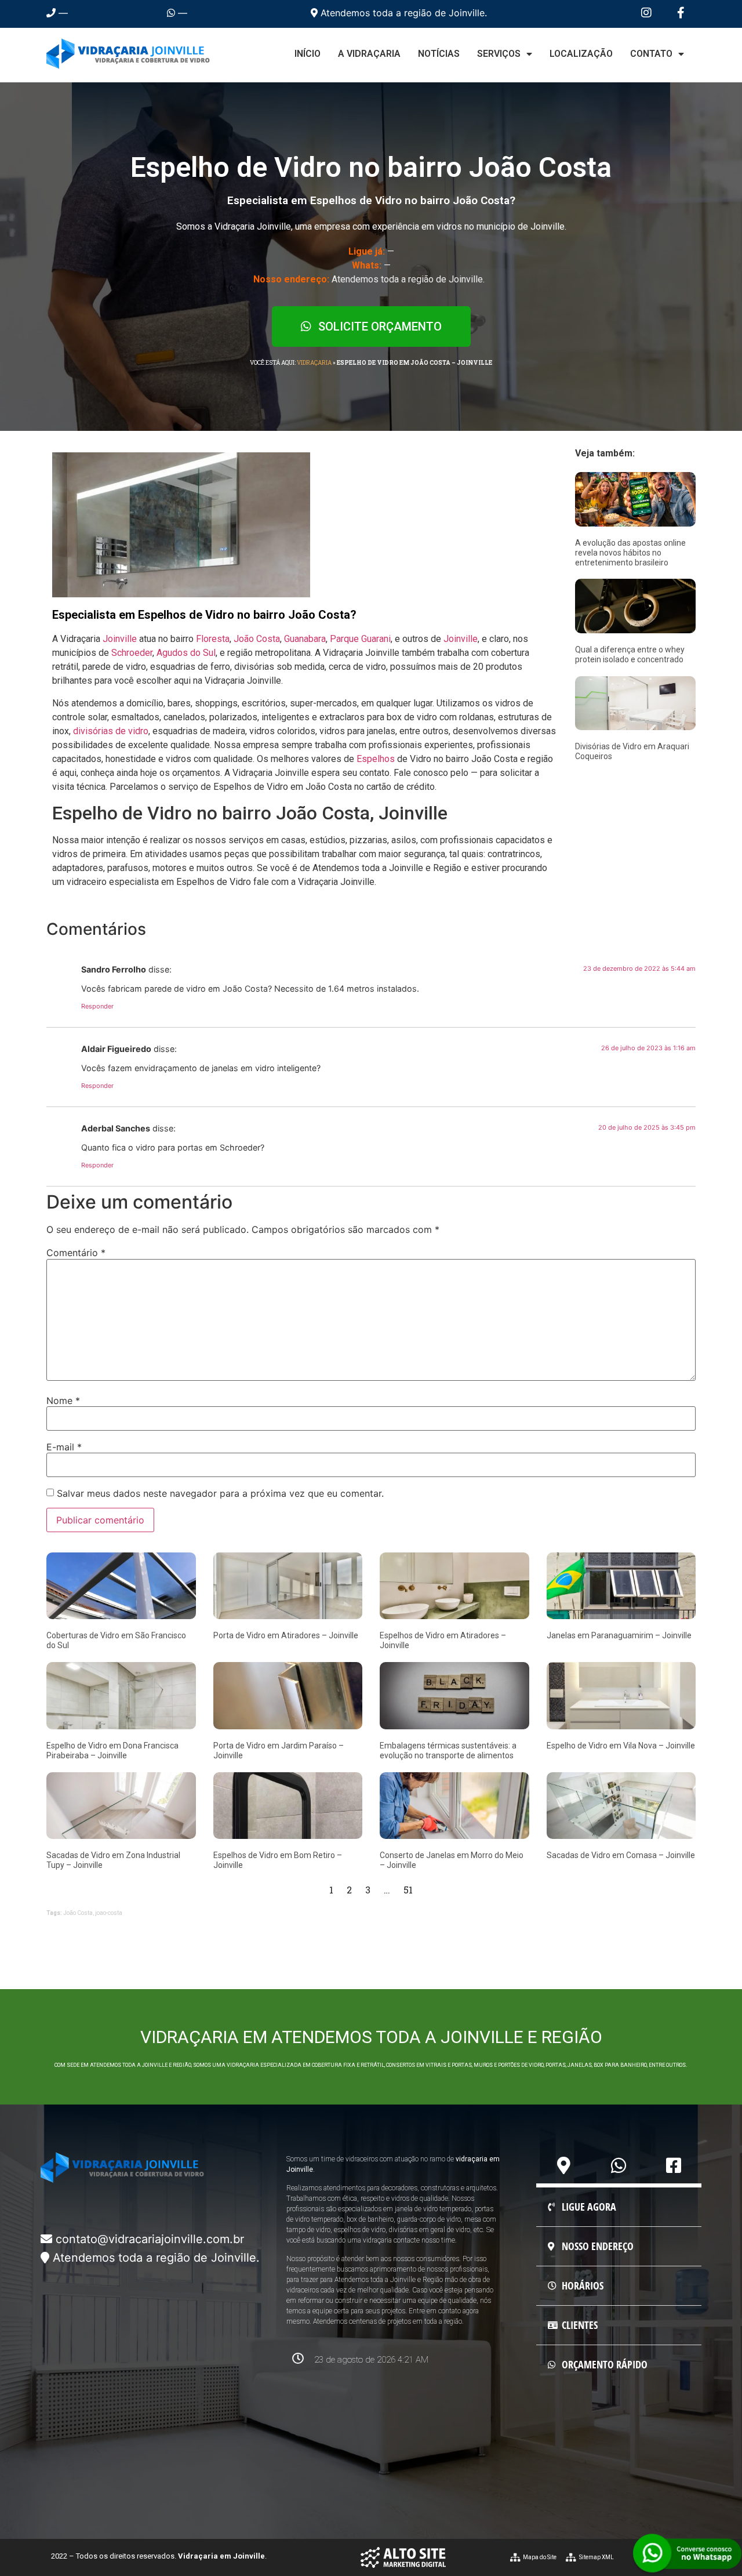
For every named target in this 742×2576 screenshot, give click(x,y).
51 (408, 1890)
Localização (581, 54)
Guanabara (305, 639)
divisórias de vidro (111, 731)
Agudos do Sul (186, 653)
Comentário (76, 1253)
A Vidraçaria (369, 54)
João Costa (257, 639)
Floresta (213, 639)
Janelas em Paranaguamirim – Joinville (619, 1635)
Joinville (120, 639)
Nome (63, 1401)
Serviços (499, 54)
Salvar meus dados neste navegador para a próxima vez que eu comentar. (220, 1493)
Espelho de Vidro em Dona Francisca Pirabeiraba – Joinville (112, 1750)
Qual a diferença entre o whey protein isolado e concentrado (630, 654)
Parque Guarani (360, 639)
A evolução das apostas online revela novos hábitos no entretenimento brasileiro (630, 553)
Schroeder (132, 653)
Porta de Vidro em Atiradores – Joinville (286, 1635)
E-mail (64, 1447)
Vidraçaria (314, 363)
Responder (97, 1006)
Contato (651, 54)
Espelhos (376, 759)
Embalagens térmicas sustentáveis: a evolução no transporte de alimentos (448, 1750)
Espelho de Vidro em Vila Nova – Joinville (621, 1746)
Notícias (439, 54)
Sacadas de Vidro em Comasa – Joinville (621, 1855)
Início (308, 54)
